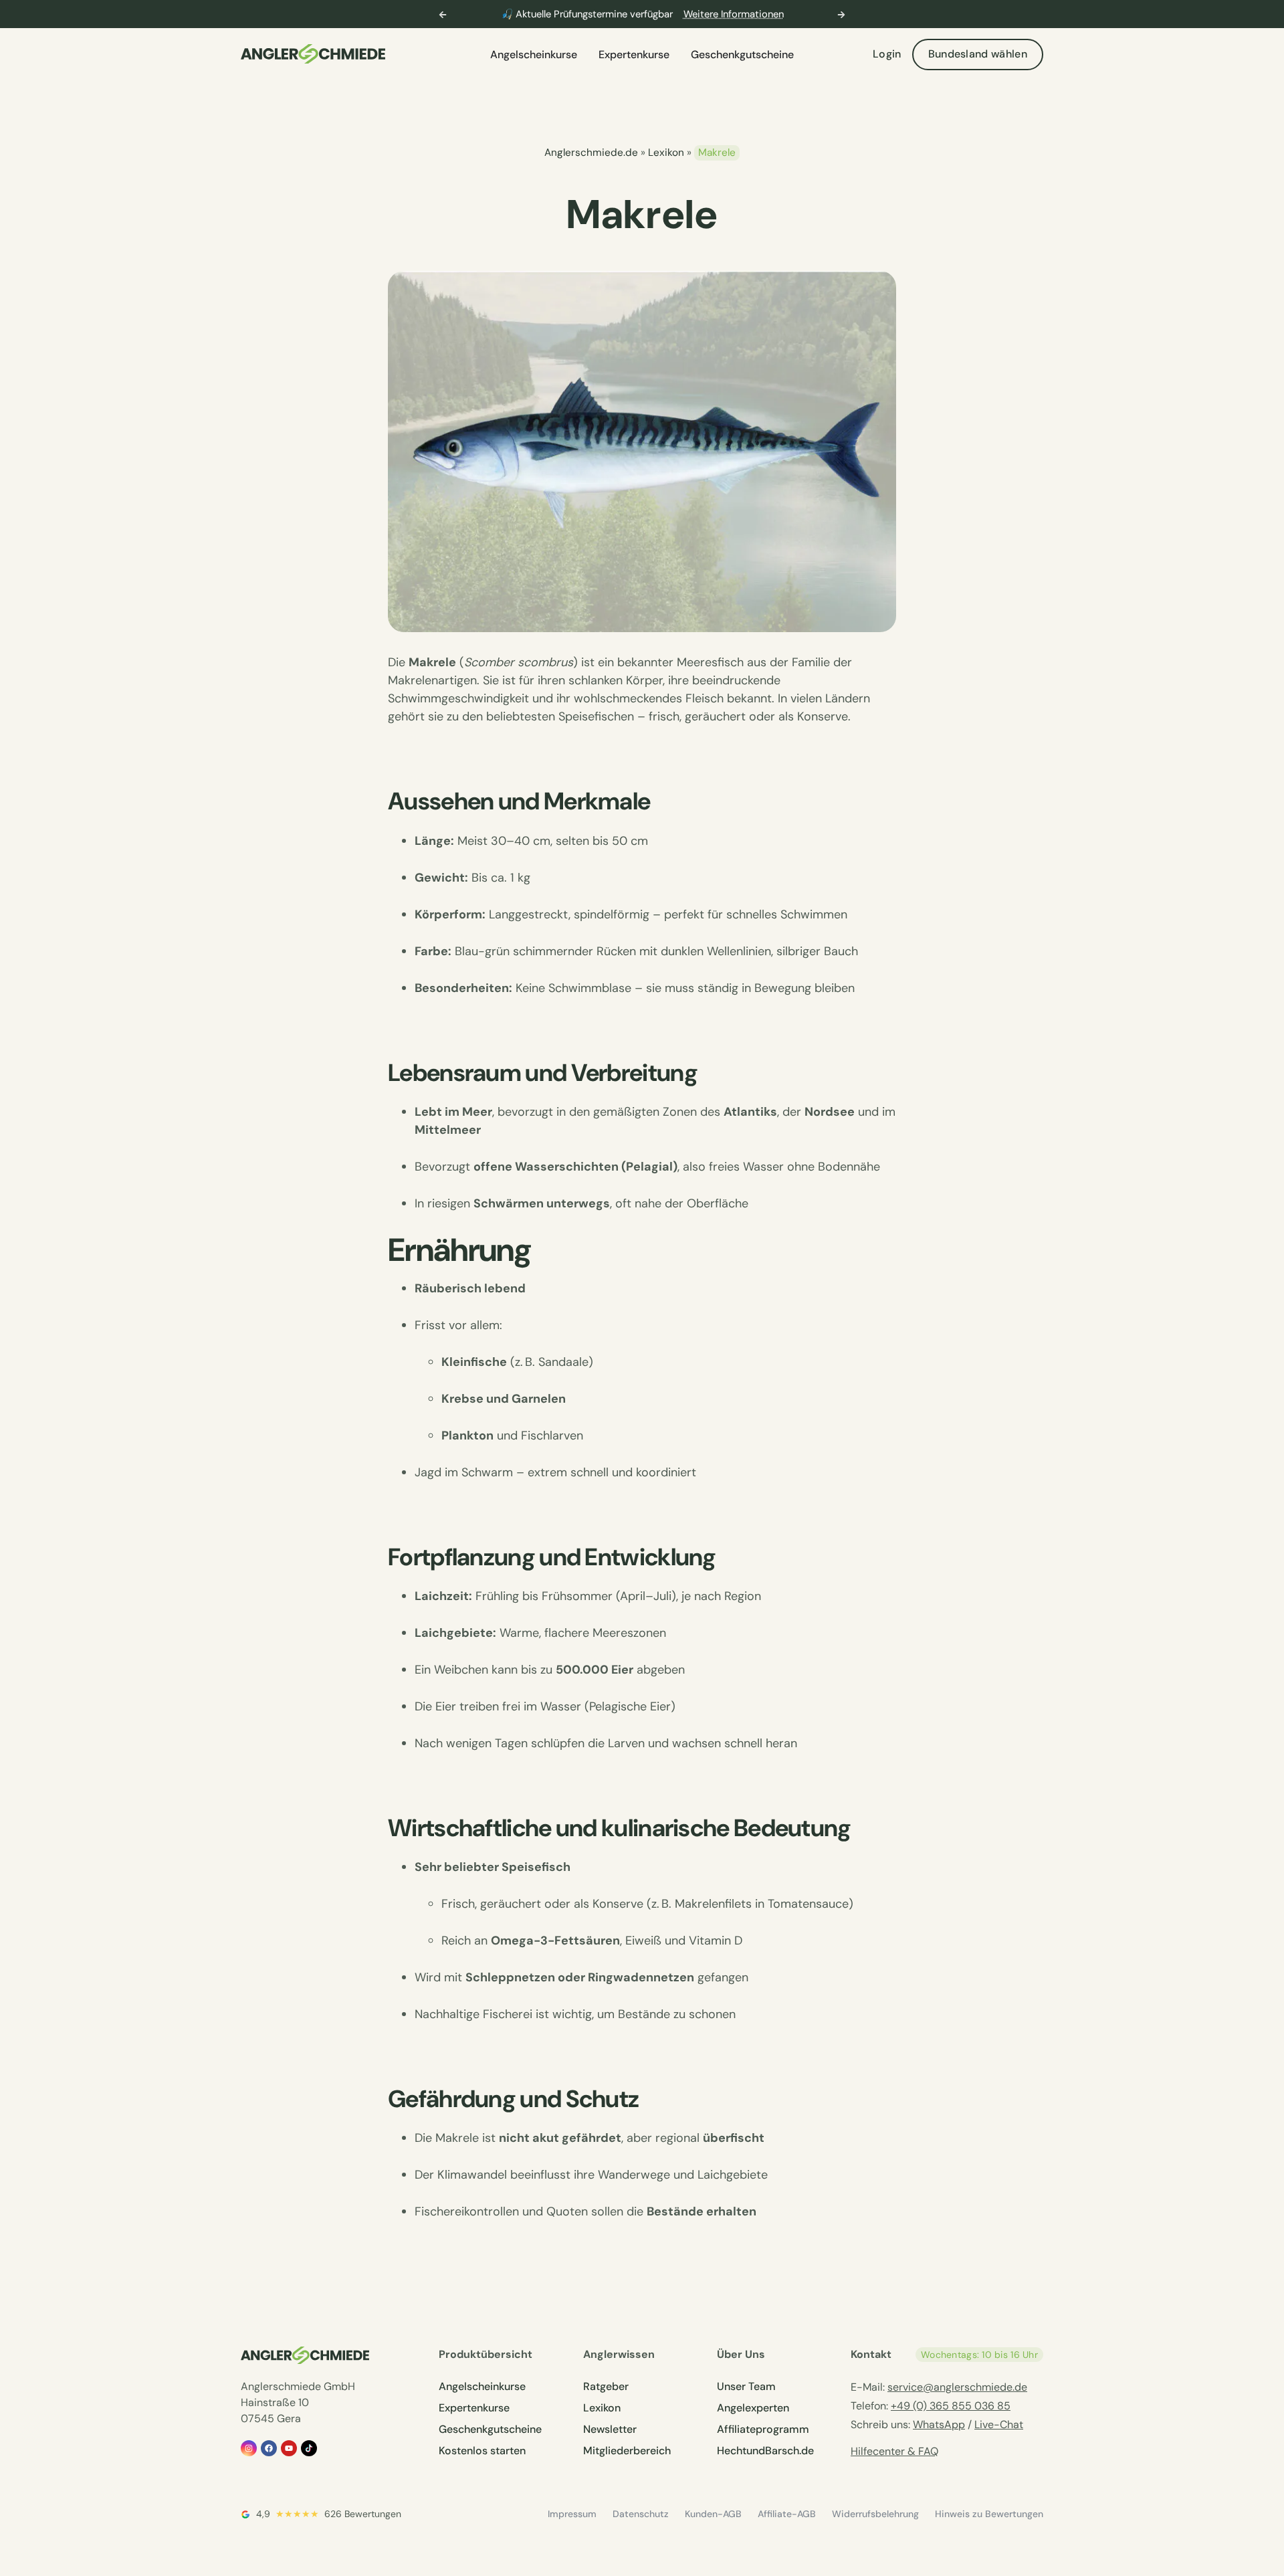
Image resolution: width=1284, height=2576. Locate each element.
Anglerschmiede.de (591, 153)
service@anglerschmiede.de (957, 2387)
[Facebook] (269, 2448)
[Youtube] (289, 2448)
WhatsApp (939, 2424)
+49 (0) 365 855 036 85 (951, 2406)
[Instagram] (249, 2448)
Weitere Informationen (734, 14)
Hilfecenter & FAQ (894, 2451)
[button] (443, 15)
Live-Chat (999, 2424)
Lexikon (666, 153)
